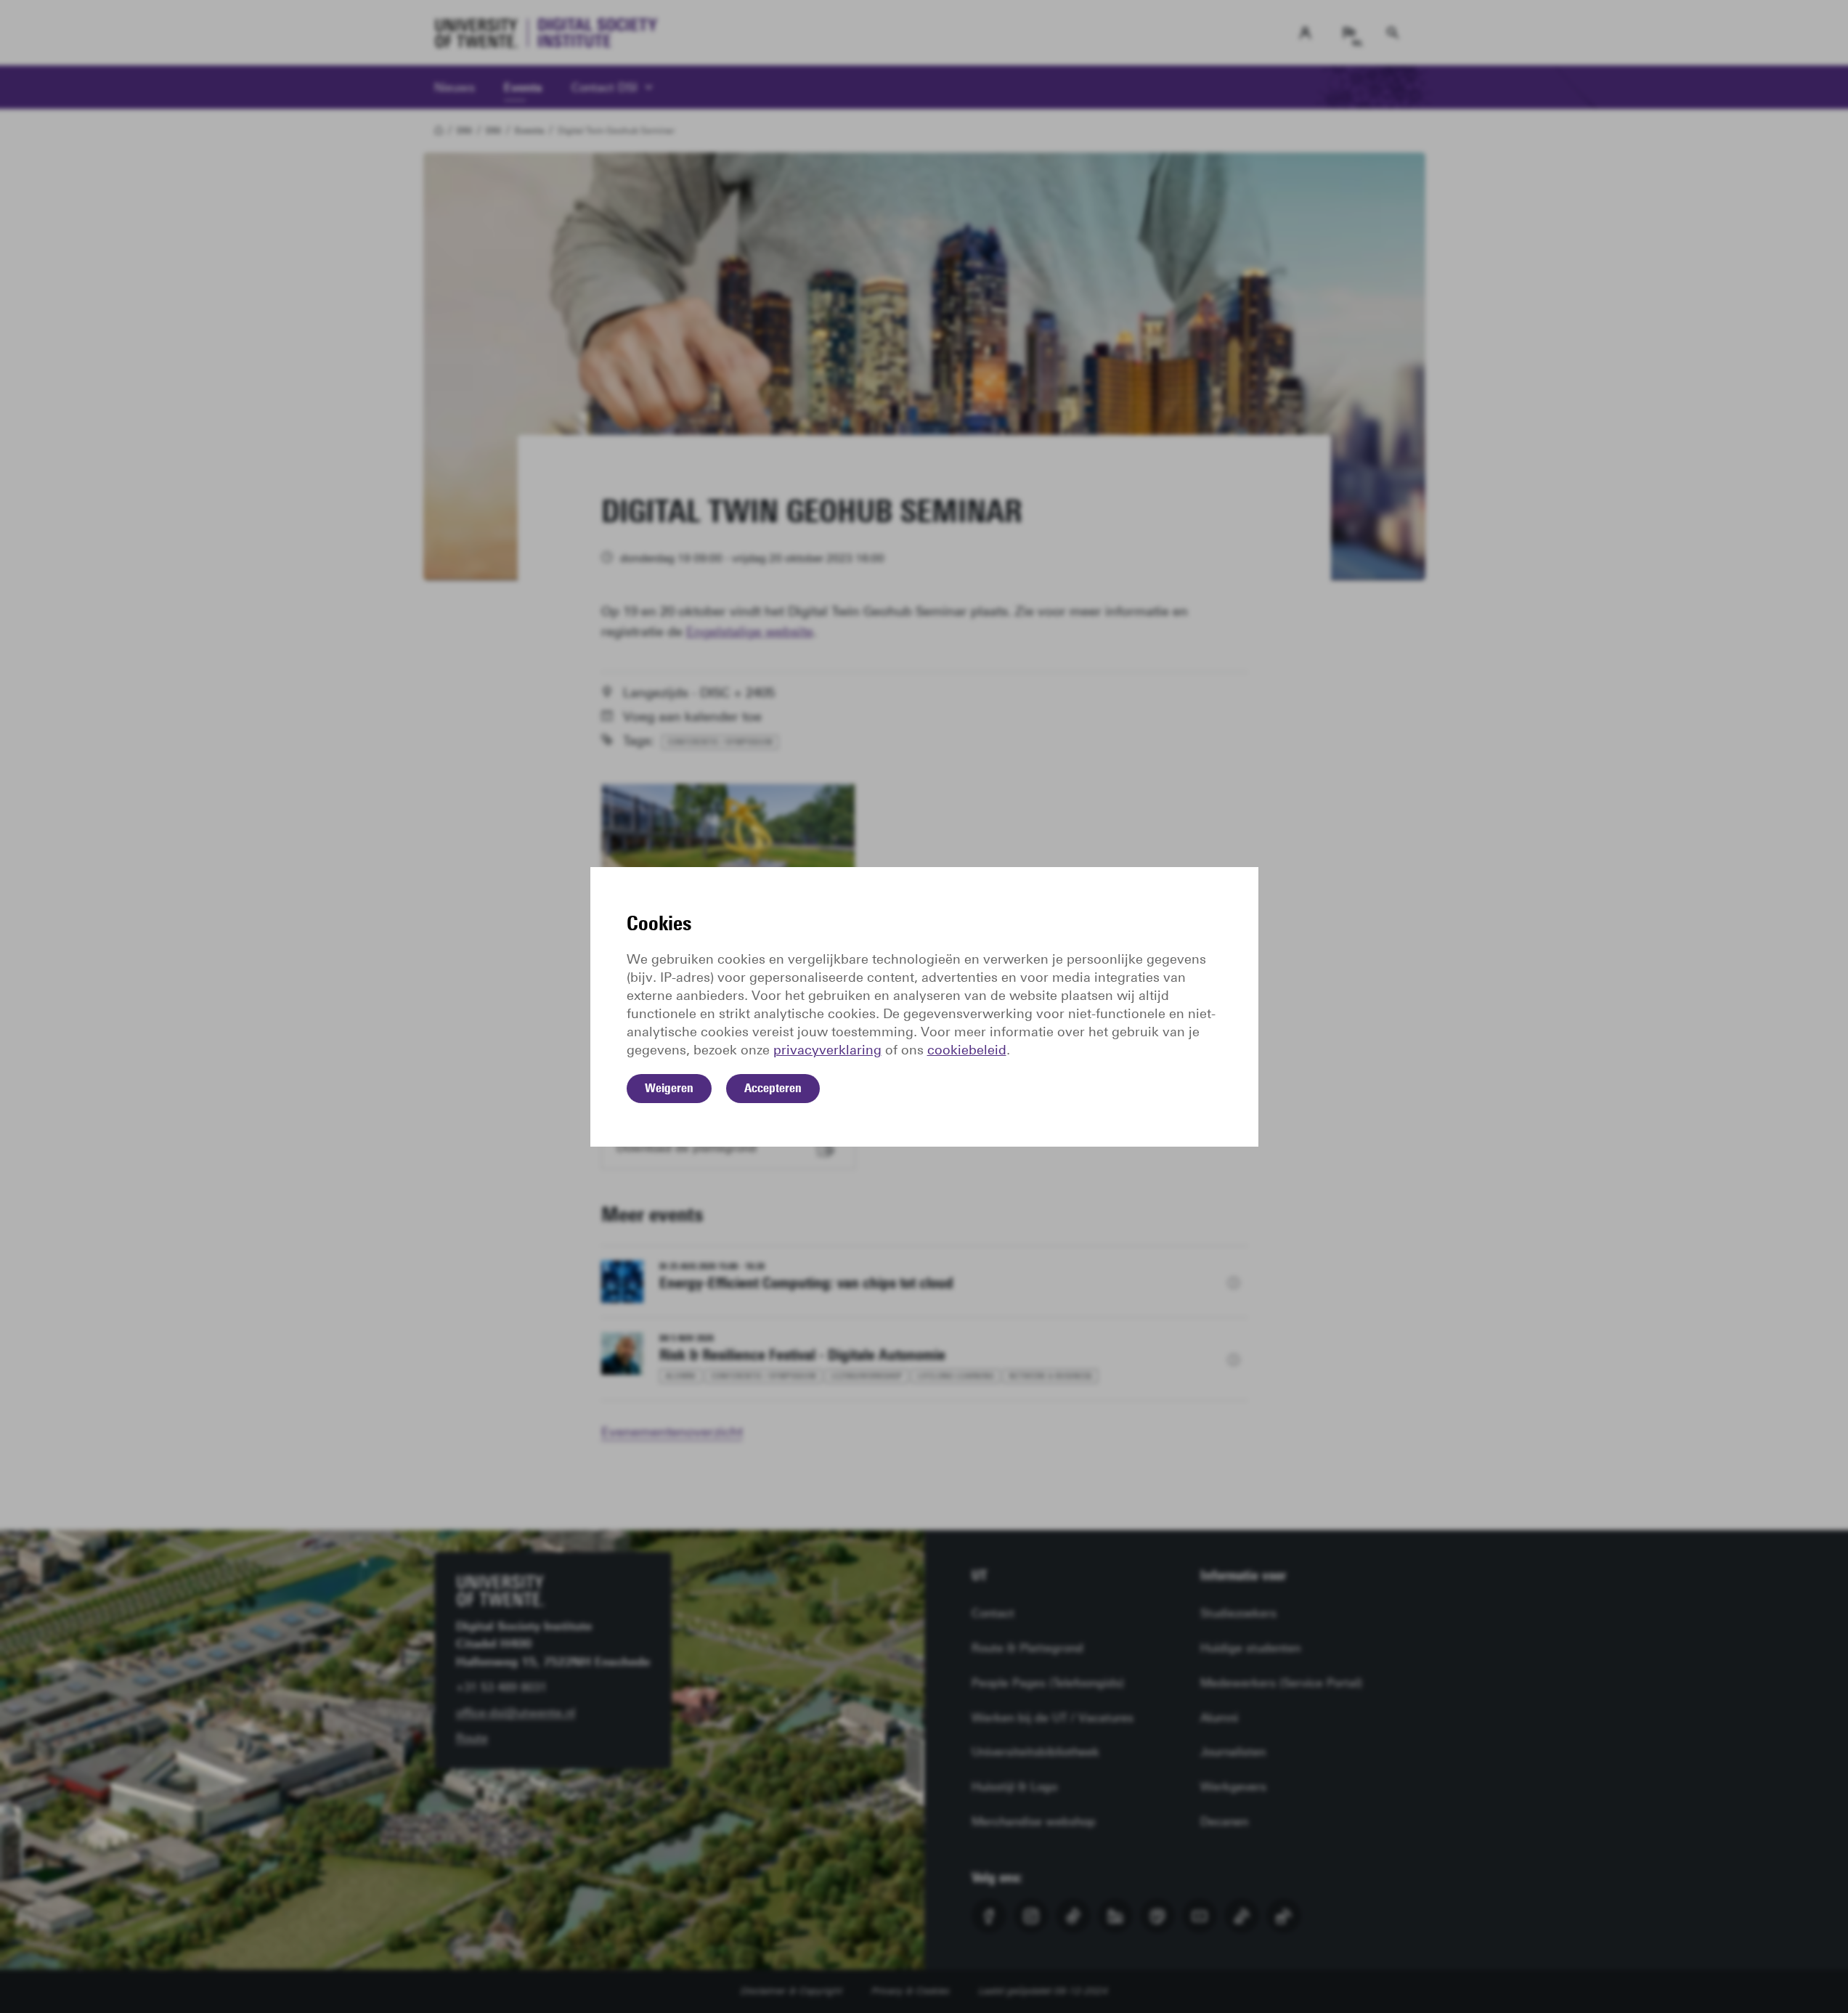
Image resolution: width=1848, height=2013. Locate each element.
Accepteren (773, 1088)
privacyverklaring (827, 1050)
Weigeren (669, 1088)
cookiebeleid (967, 1050)
